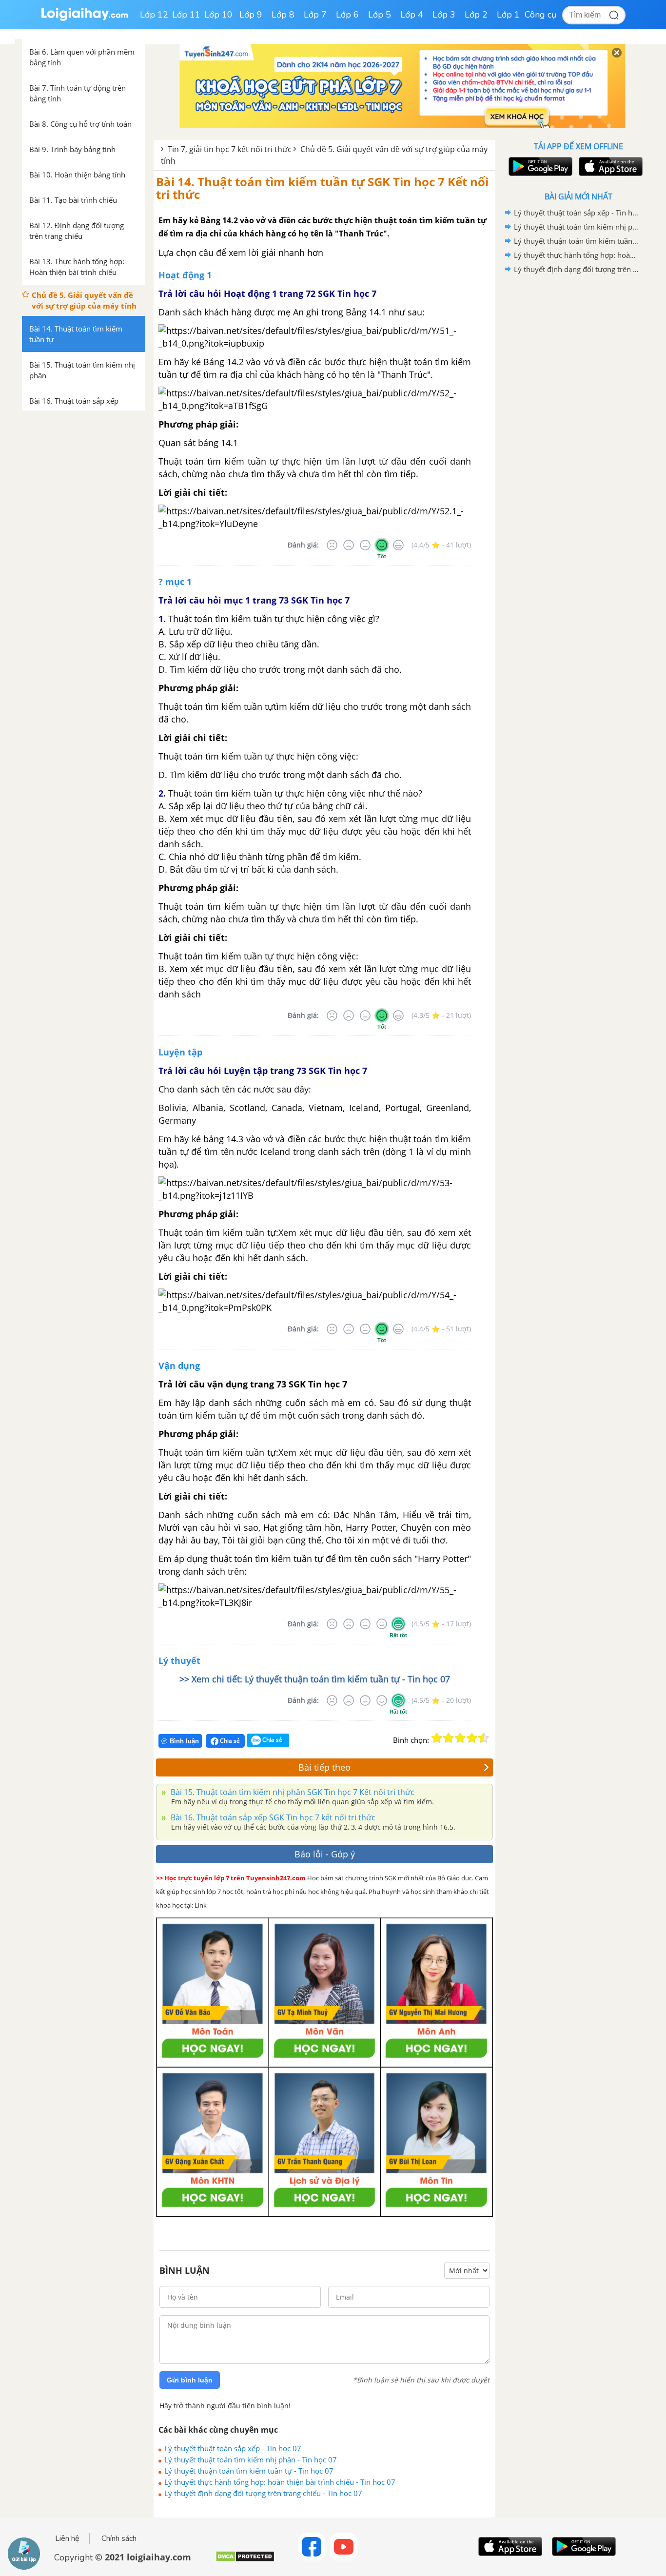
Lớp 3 (444, 15)
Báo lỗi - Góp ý (325, 1854)
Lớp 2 (476, 15)
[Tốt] (382, 545)
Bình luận (184, 1741)
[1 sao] (437, 1738)
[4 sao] (472, 1738)
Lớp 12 (154, 15)
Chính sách (119, 2538)
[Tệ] (349, 545)
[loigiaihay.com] (84, 19)
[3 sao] (460, 1738)
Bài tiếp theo (324, 1767)
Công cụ (540, 15)
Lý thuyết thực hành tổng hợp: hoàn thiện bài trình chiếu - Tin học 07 (280, 2482)
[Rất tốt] (398, 545)
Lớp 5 (380, 15)
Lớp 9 (251, 15)
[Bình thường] (365, 545)
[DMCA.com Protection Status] (245, 2560)
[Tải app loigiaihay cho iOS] (609, 166)
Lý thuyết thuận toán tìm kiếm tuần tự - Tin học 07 (249, 2471)
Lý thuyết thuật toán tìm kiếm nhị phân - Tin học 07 (251, 2459)
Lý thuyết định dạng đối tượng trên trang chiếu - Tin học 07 (263, 2493)
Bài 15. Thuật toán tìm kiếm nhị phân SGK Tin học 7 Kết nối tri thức (292, 1792)
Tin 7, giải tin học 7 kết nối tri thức (230, 149)
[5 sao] (484, 1738)
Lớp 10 (218, 15)
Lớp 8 (283, 15)
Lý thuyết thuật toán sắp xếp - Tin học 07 (233, 2448)
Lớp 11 (186, 15)
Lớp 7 (315, 15)
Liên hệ (67, 2538)
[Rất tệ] (332, 545)
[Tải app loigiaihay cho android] (539, 166)
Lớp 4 (412, 15)
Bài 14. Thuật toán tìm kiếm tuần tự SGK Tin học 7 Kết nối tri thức (322, 188)
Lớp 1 (508, 15)
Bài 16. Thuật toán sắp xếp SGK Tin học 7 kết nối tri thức (272, 1817)
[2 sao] (449, 1738)
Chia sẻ (229, 1741)
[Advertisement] (578, 431)
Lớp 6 (347, 15)
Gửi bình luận (190, 2380)
